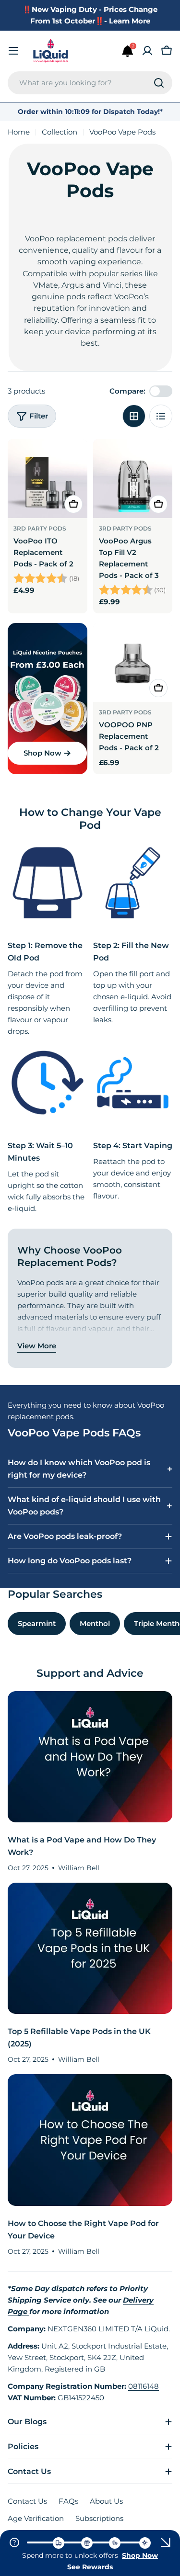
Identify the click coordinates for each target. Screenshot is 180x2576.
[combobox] (90, 83)
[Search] (159, 83)
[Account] (147, 51)
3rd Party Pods (40, 528)
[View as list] (161, 416)
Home (19, 132)
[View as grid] (134, 416)
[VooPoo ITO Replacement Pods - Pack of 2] (48, 479)
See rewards (90, 2567)
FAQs (68, 2501)
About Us (106, 2501)
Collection (60, 132)
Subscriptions (99, 2518)
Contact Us (27, 2501)
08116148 (144, 2386)
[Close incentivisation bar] (166, 2542)
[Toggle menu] (13, 51)
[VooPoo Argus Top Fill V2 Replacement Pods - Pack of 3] (133, 479)
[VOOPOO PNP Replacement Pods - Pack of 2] (133, 663)
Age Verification (36, 2518)
